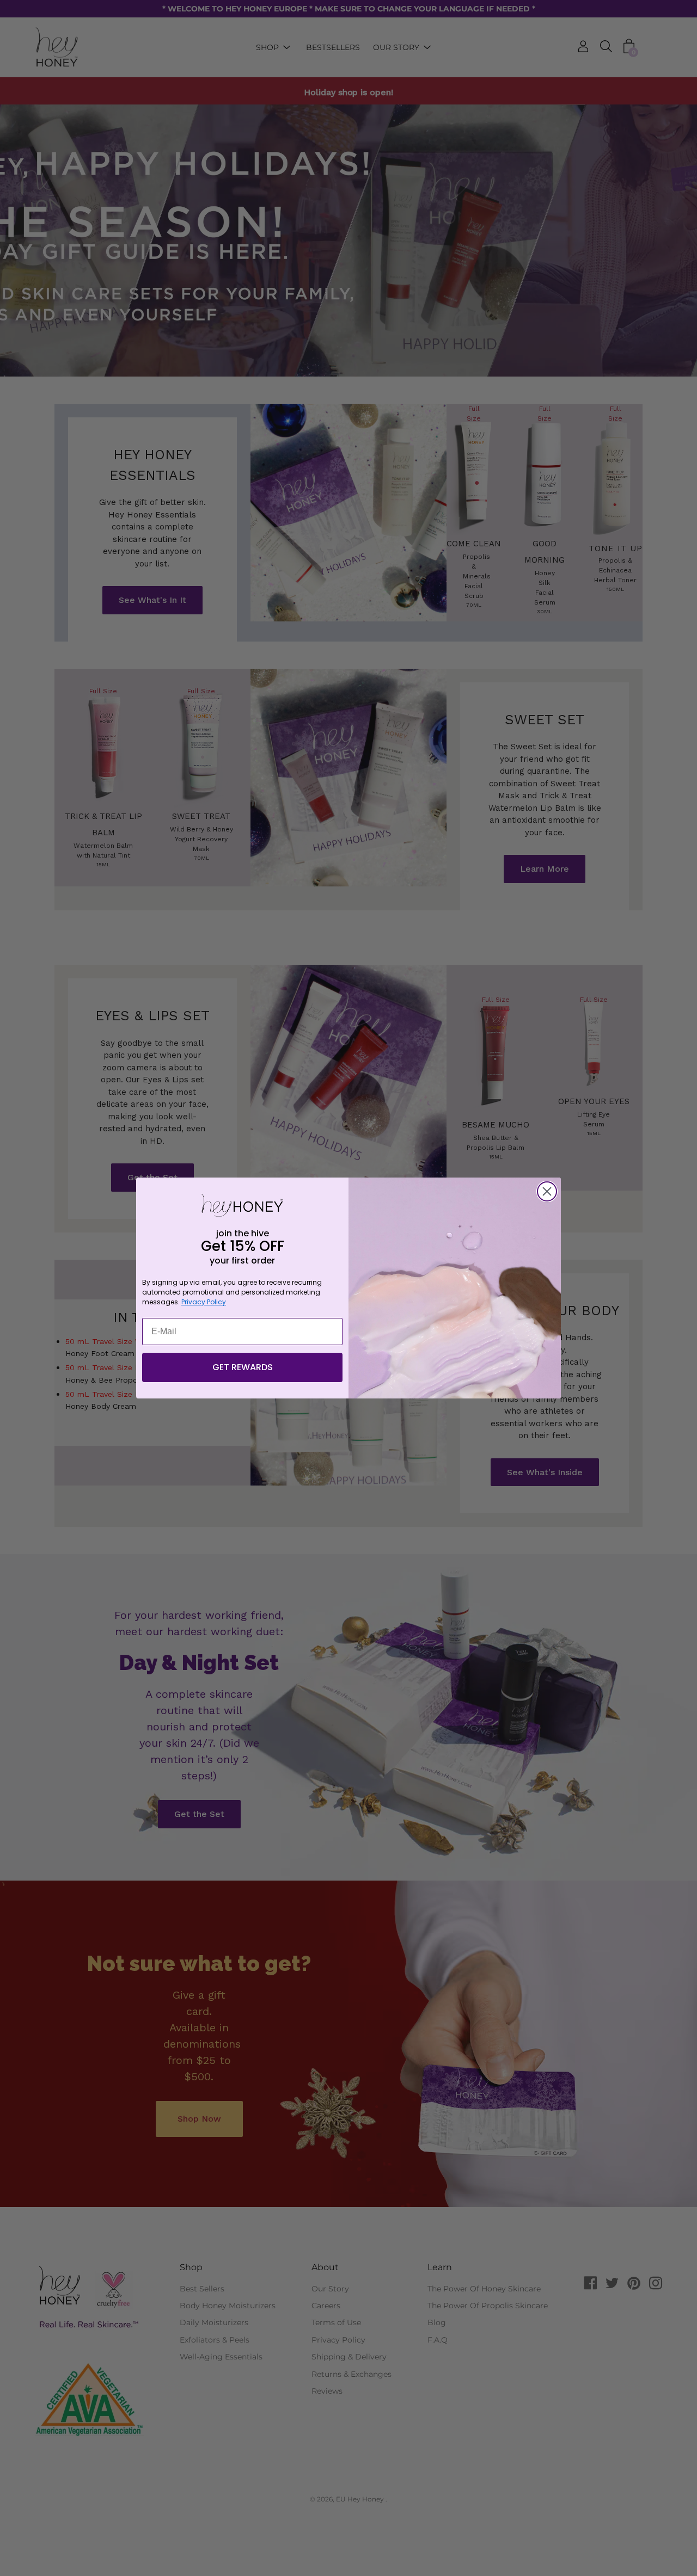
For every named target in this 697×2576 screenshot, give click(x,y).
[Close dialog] (547, 1191)
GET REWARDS (243, 1367)
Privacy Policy (204, 1302)
